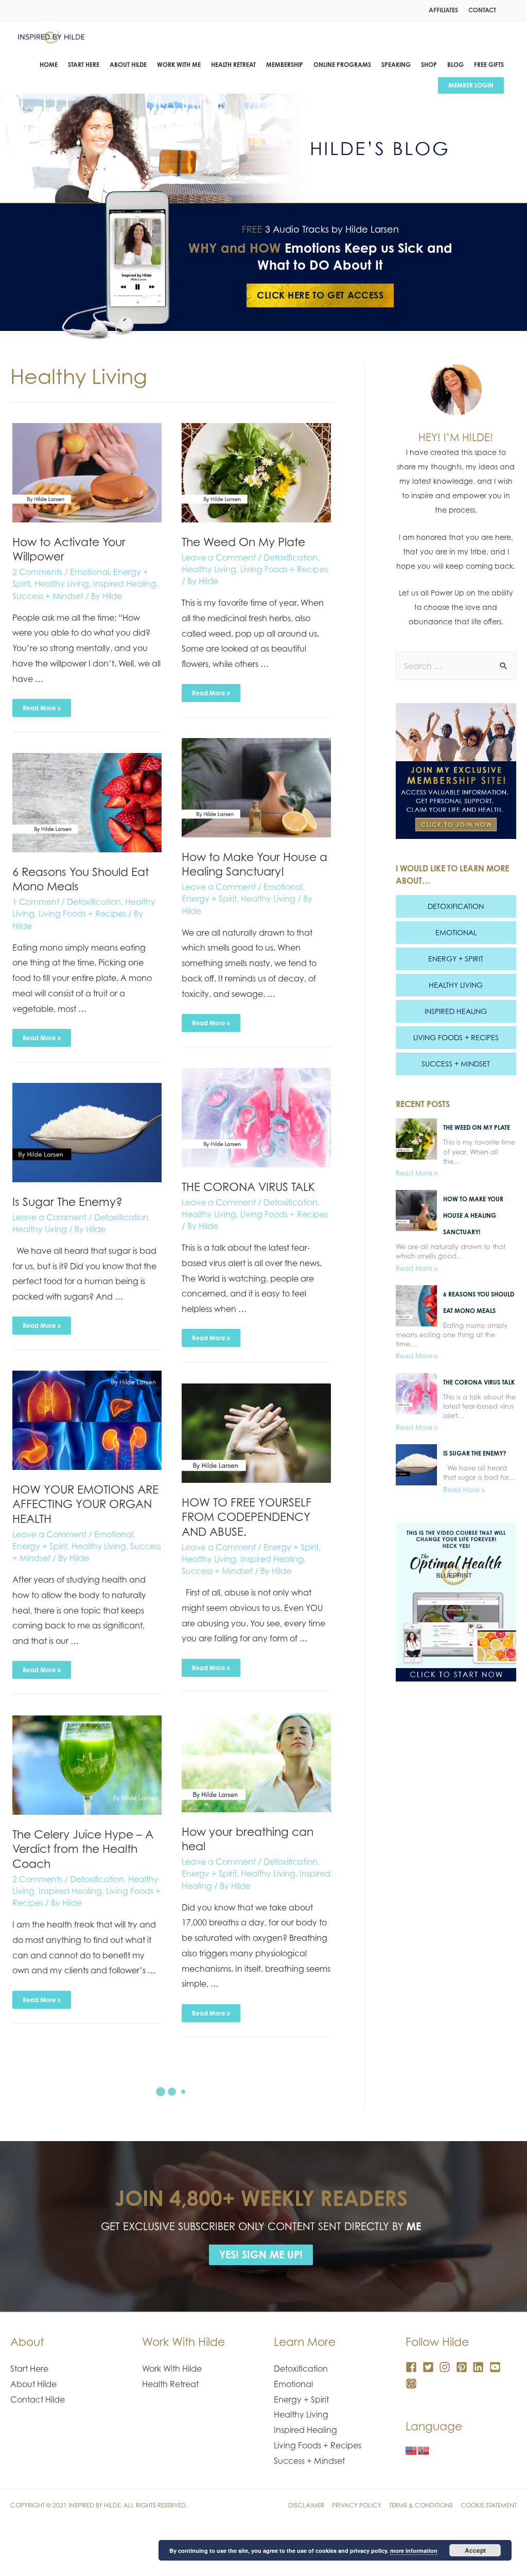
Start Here (29, 2369)
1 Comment (36, 902)
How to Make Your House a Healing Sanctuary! (254, 864)
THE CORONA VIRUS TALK (248, 1187)
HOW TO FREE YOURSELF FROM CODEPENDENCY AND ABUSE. (247, 1517)
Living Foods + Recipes (284, 569)
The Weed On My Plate (243, 542)
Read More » (41, 705)
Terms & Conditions (421, 2505)
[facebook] (413, 2367)
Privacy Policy (357, 2505)
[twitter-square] (430, 2367)
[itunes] (413, 2384)
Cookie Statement (489, 2505)
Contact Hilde (38, 2399)
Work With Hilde (172, 2369)
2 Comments (37, 572)
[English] (411, 2451)
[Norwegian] (424, 2451)
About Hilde (33, 2384)
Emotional (90, 572)
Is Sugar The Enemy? (67, 1202)
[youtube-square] (497, 2367)
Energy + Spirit (209, 899)
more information (414, 2551)
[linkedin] (480, 2367)
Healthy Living (62, 584)
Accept (475, 2550)
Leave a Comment (219, 557)
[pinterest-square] (463, 2367)
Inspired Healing (125, 584)
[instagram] (446, 2367)
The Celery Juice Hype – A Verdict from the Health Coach (83, 1849)
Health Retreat (170, 2384)
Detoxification (291, 557)
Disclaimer (306, 2505)
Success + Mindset (48, 596)
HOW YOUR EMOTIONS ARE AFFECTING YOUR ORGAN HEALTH (85, 1504)
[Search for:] (456, 666)
